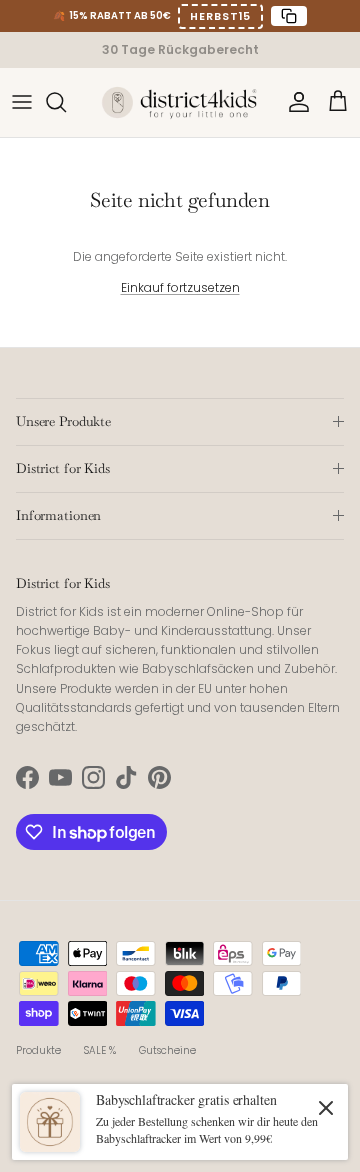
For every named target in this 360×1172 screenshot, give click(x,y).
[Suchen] (66, 102)
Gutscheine (167, 1050)
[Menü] (22, 102)
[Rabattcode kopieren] (289, 16)
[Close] (326, 1107)
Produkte (38, 1050)
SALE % (100, 1050)
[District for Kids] (180, 102)
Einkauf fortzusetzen (180, 287)
